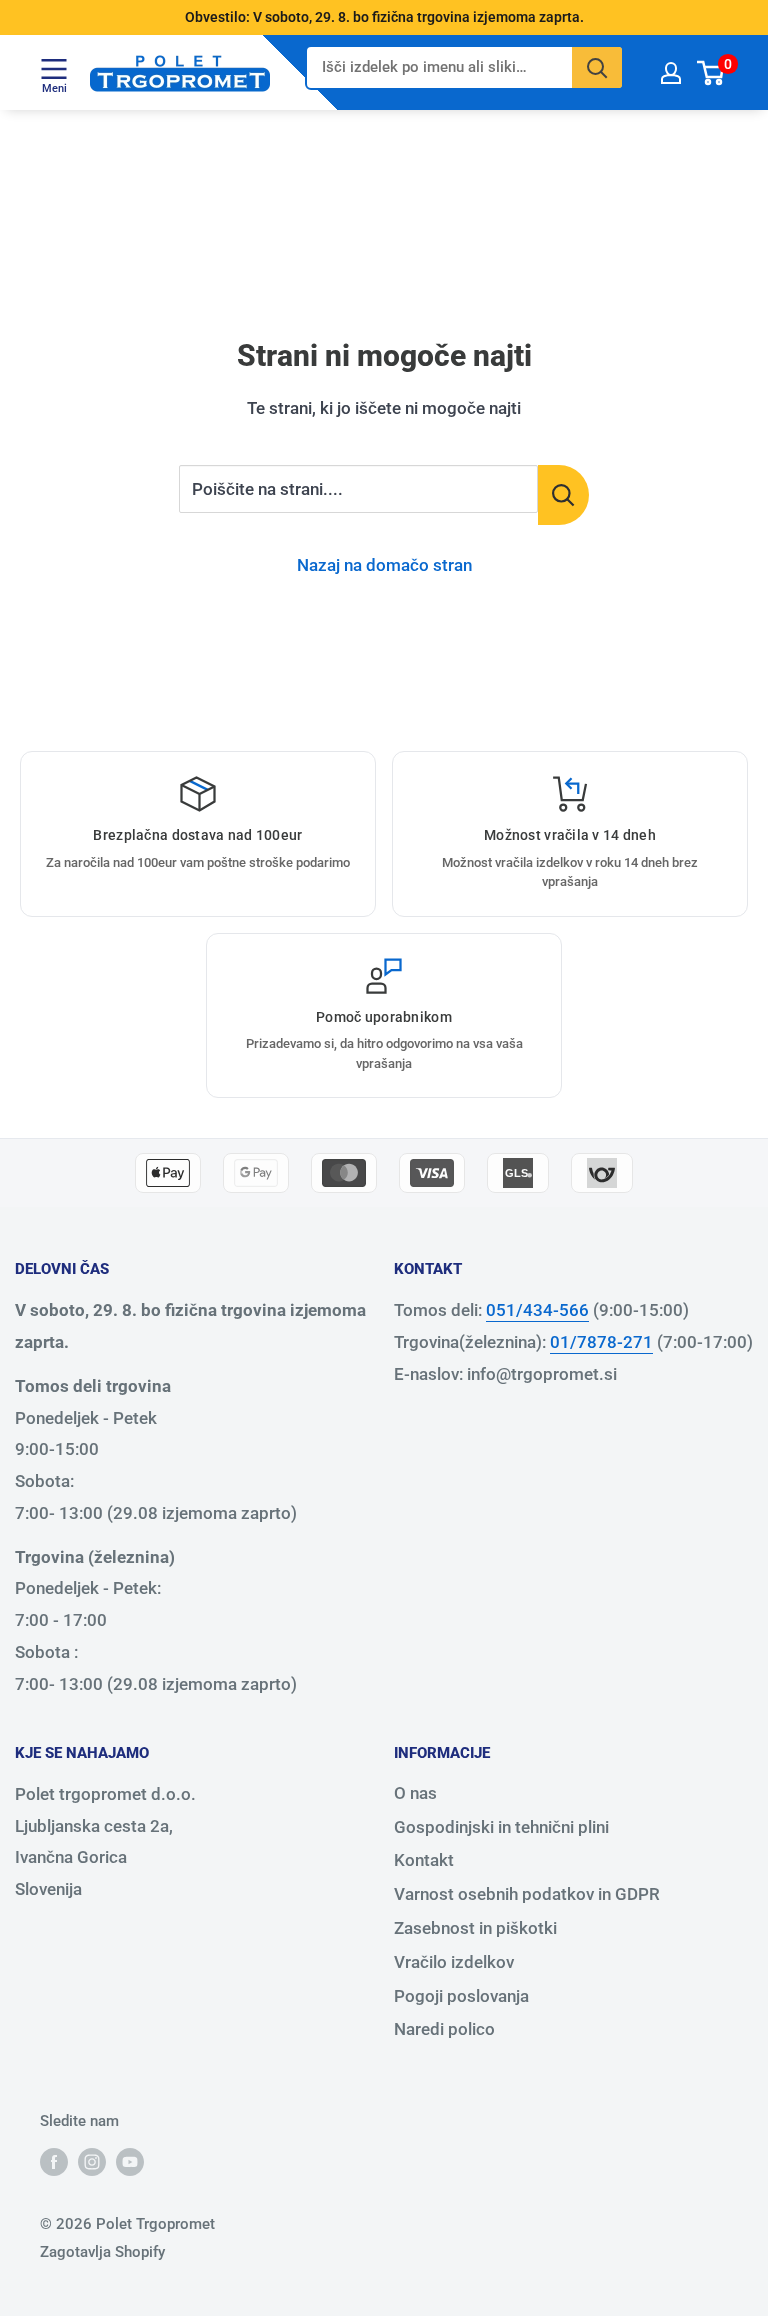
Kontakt (424, 1860)
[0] (711, 72)
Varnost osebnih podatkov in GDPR (527, 1894)
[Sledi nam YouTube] (130, 2161)
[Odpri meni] (54, 68)
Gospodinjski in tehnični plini (501, 1827)
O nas (415, 1793)
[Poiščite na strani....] (563, 495)
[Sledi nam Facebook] (54, 2161)
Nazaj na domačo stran (384, 565)
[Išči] (597, 67)
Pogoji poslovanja (461, 1996)
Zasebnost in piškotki (475, 1928)
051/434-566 (537, 1310)
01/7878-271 (601, 1342)
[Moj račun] (671, 72)
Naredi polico (444, 2029)
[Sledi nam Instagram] (92, 2161)
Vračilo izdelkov (454, 1962)
